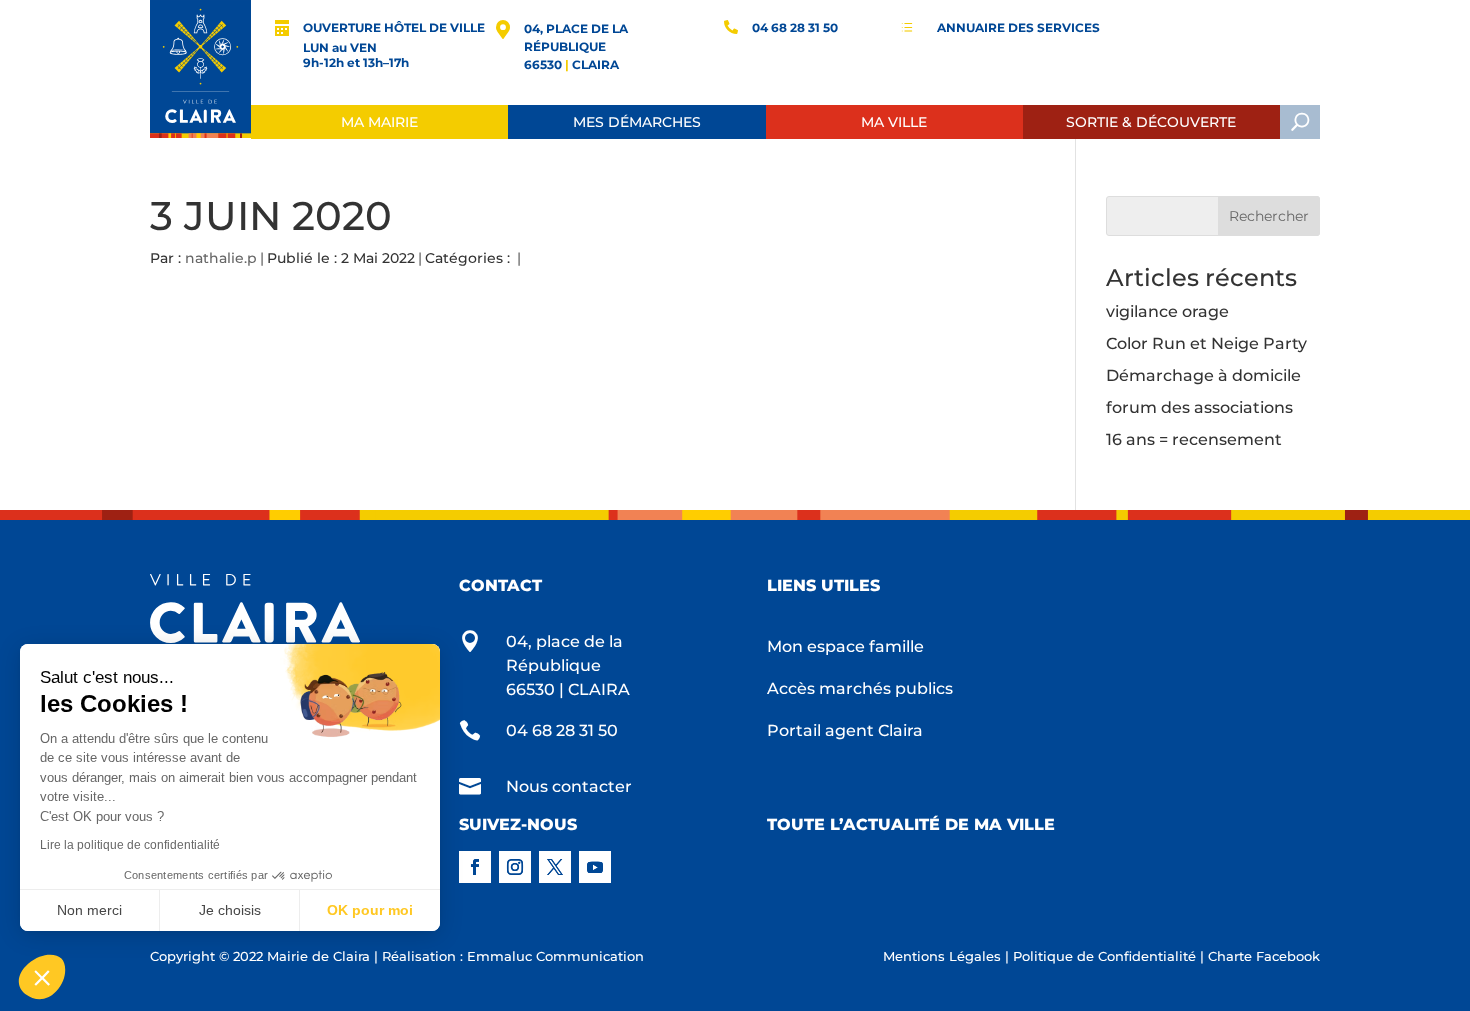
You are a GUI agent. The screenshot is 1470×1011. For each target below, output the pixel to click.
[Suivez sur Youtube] (595, 867)
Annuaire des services (1018, 27)
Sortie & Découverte (1151, 122)
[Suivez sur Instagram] (515, 867)
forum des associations (1199, 407)
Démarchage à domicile (1203, 375)
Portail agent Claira (845, 732)
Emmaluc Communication (555, 956)
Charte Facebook (1264, 956)
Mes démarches (637, 122)
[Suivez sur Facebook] (475, 867)
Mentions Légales (942, 956)
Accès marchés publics (860, 690)
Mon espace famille (845, 648)
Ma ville (894, 122)
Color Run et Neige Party (1206, 343)
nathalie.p (221, 258)
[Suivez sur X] (555, 867)
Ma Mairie (379, 122)
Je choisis (230, 910)
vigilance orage (1167, 311)
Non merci (89, 910)
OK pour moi (370, 910)
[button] (42, 977)
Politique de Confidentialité (1104, 956)
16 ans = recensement (1194, 439)
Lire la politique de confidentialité (130, 845)
